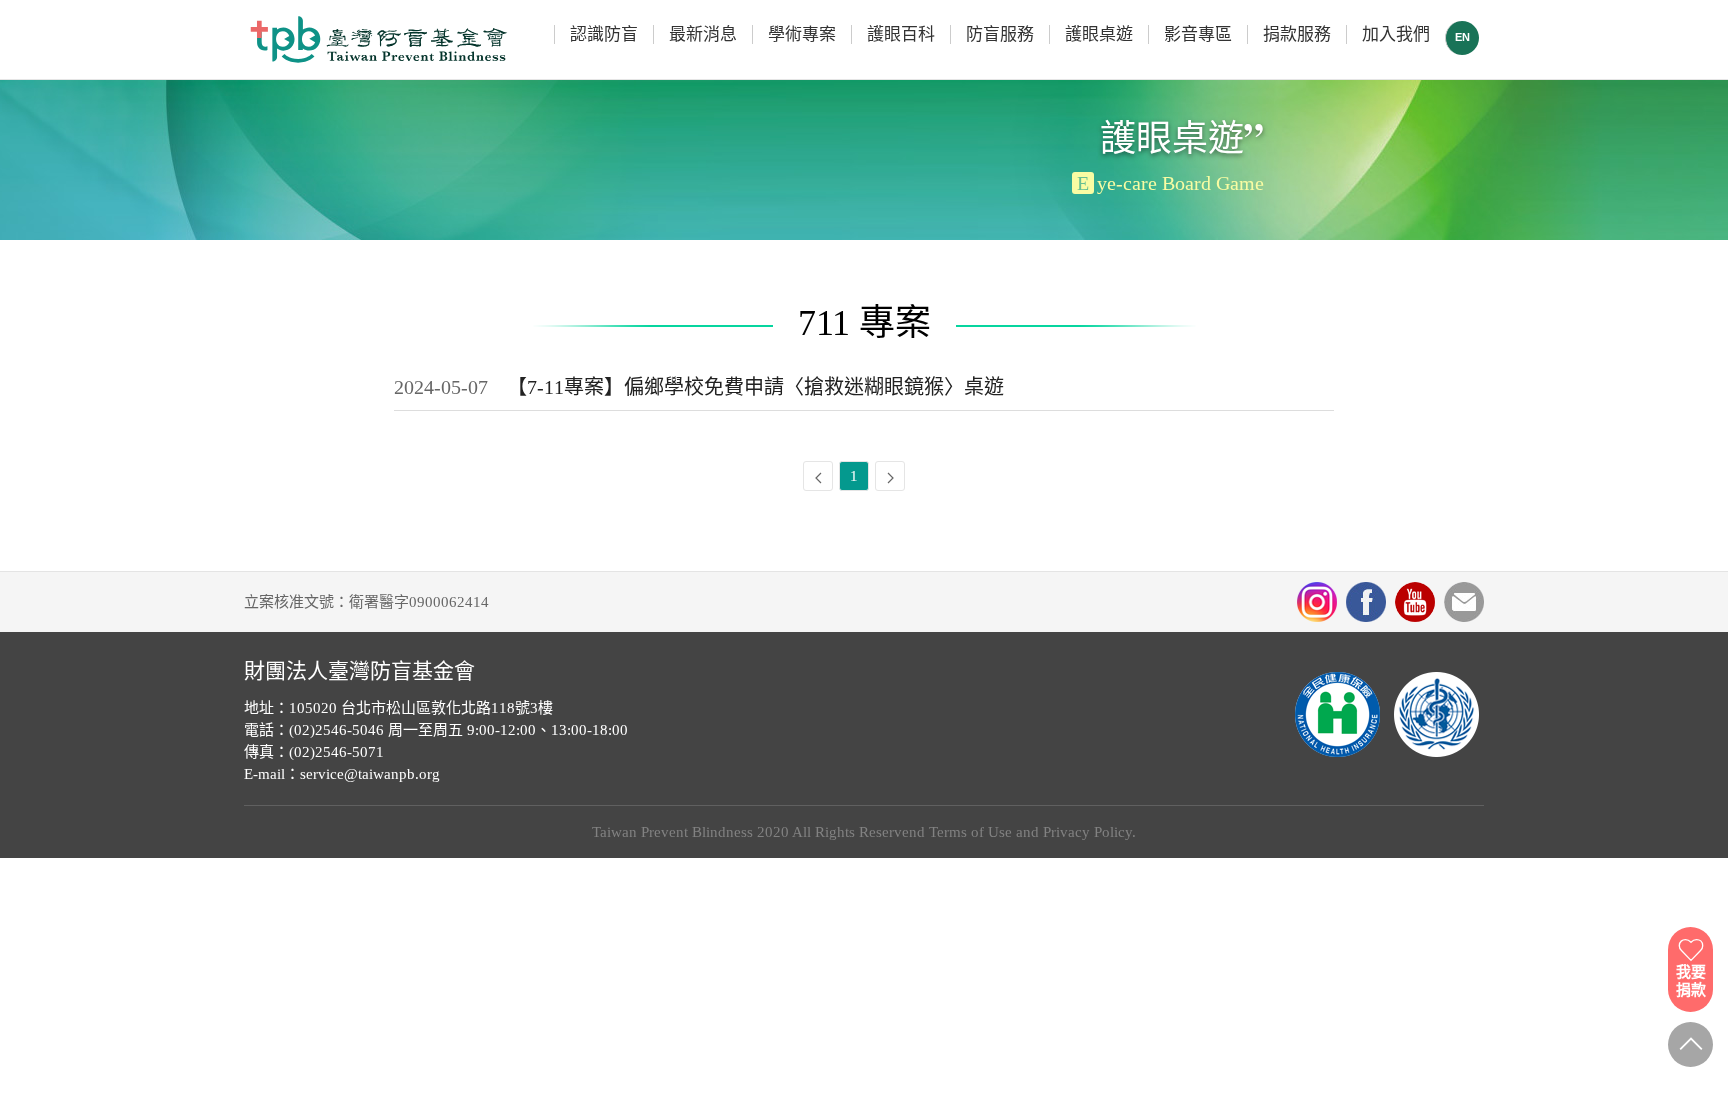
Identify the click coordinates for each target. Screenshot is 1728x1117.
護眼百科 (901, 34)
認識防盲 (604, 34)
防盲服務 (1000, 34)
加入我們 (1396, 34)
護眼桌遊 (1099, 34)
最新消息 (703, 34)
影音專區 (1198, 34)
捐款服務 (1297, 34)
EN (1462, 37)
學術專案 (802, 34)
